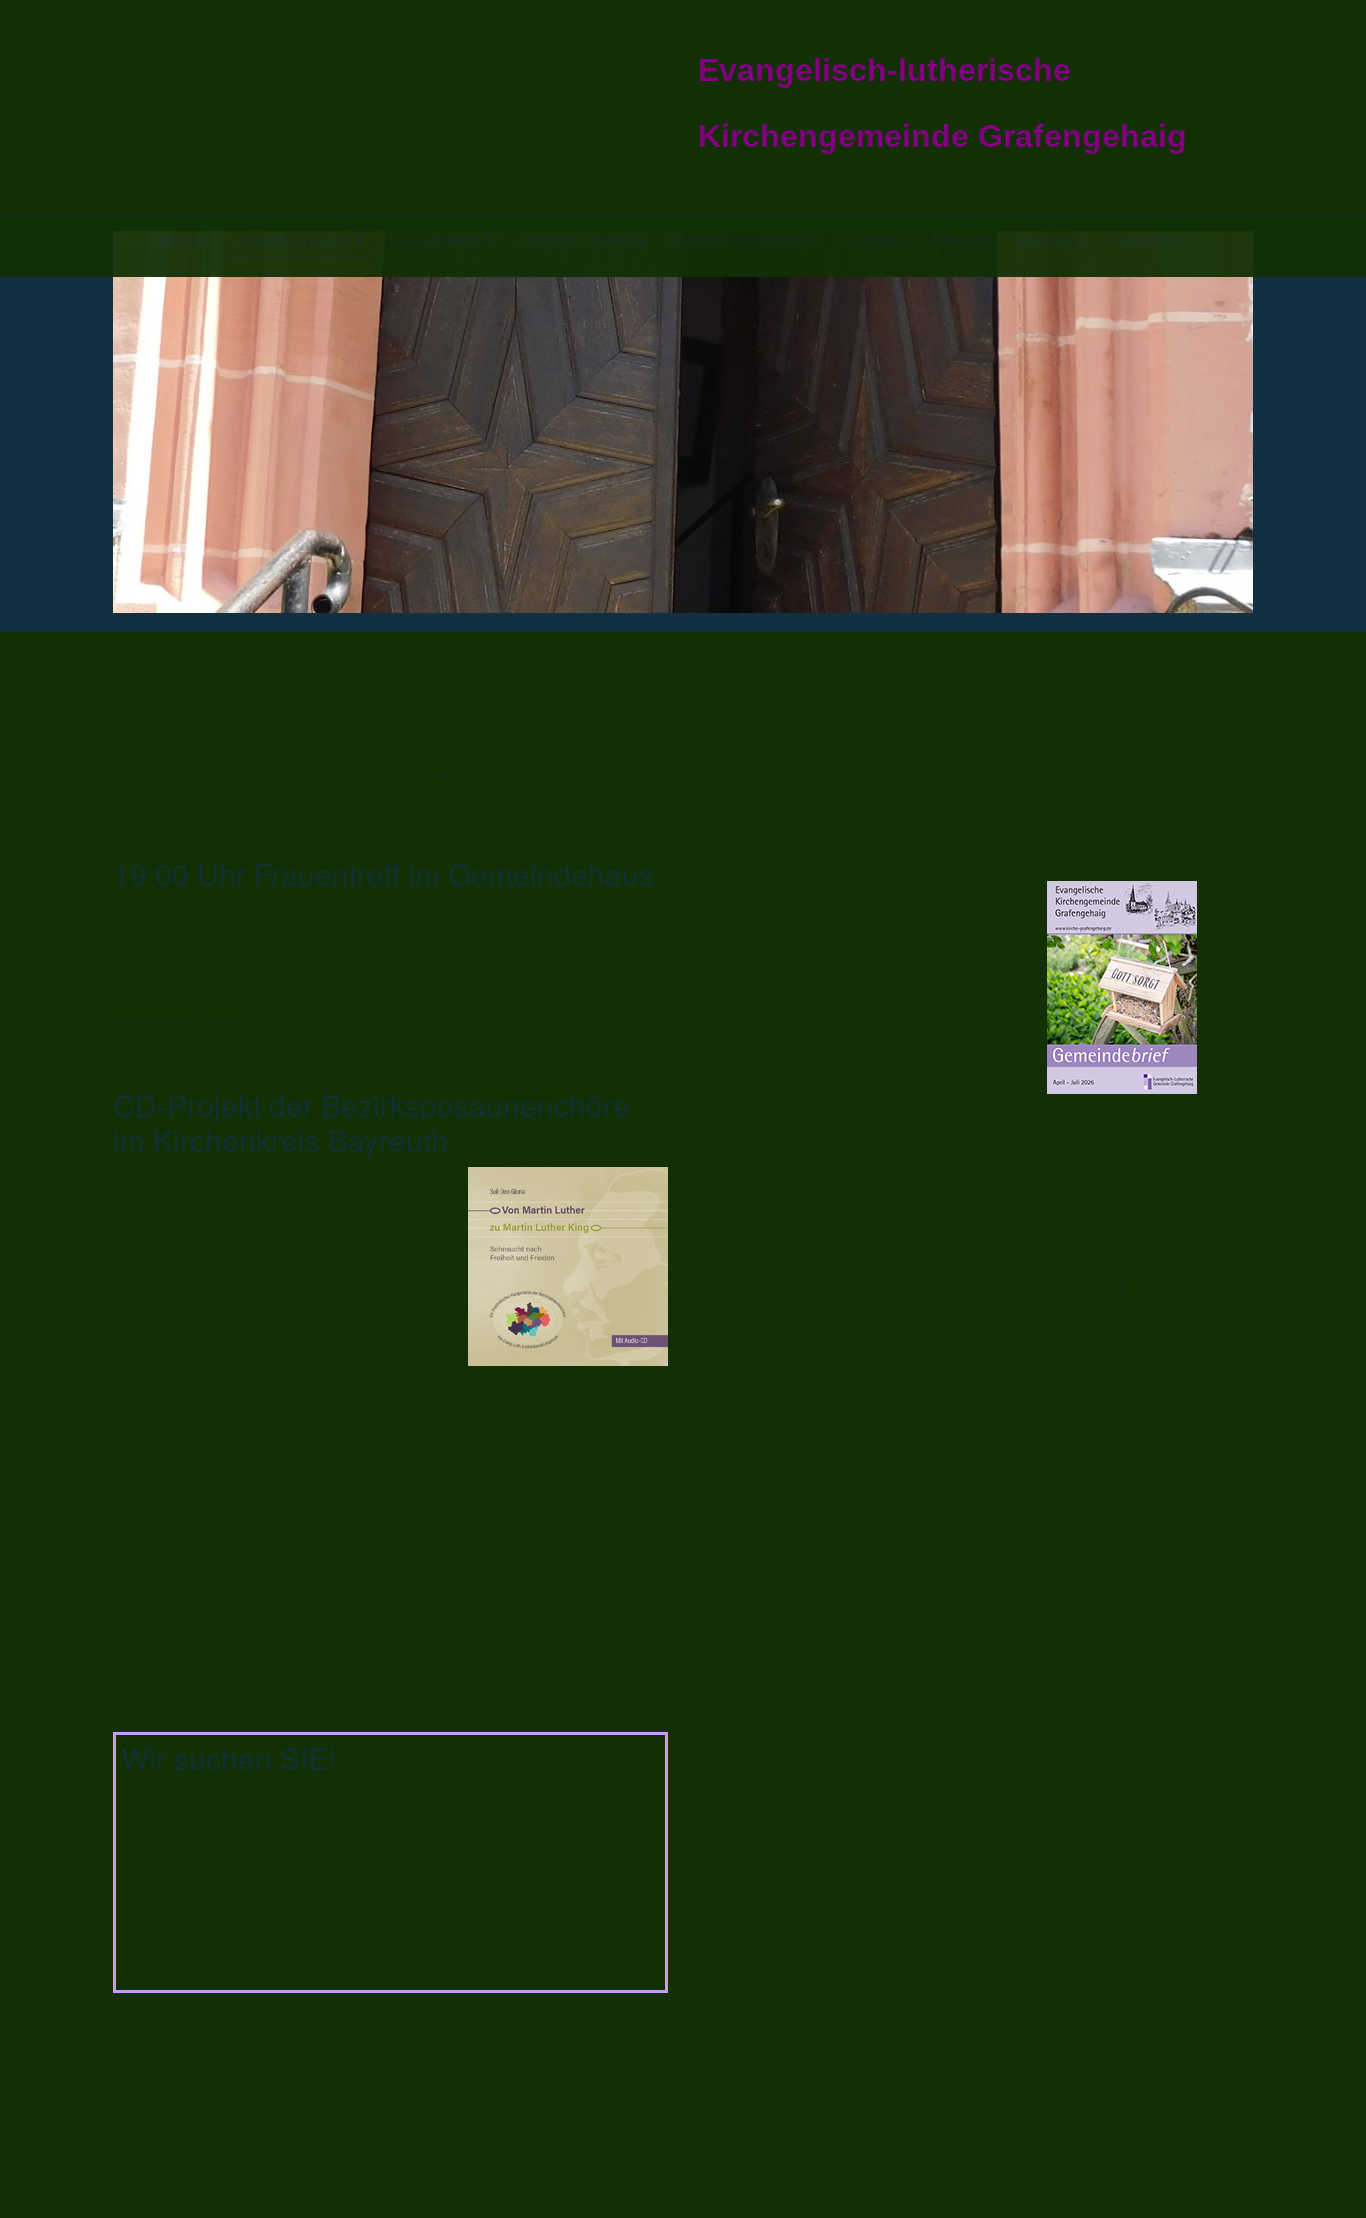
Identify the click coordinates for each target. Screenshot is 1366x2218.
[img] (244, 90)
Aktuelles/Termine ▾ (300, 240)
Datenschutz (1148, 240)
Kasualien (875, 240)
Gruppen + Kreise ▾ (581, 240)
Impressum (1049, 240)
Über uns (961, 240)
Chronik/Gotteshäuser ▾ (744, 240)
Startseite (182, 240)
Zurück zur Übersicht (180, 1020)
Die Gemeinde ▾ (441, 240)
